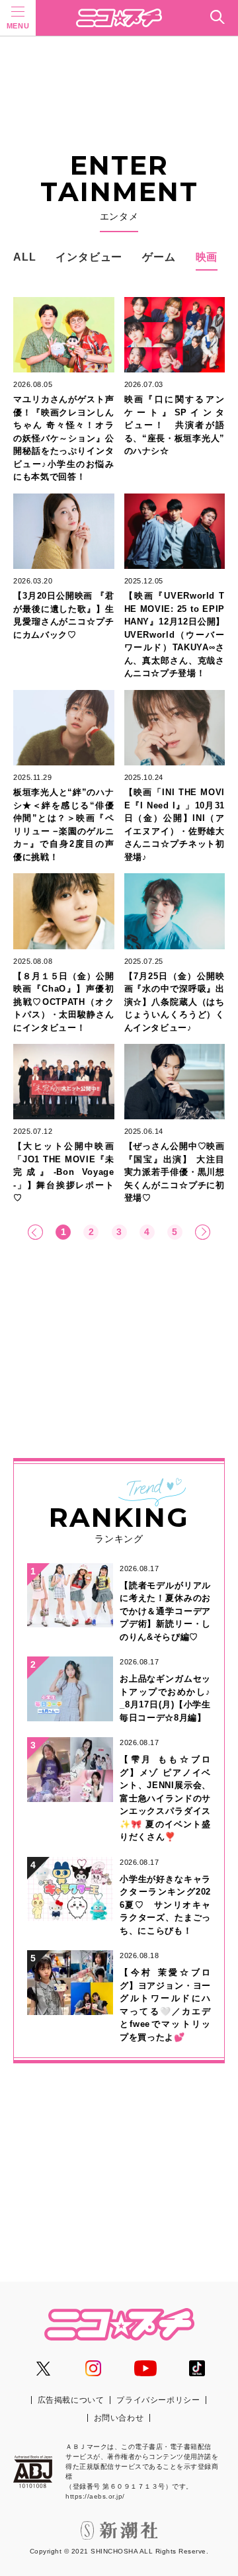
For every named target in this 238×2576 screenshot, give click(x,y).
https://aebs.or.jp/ (95, 2496)
